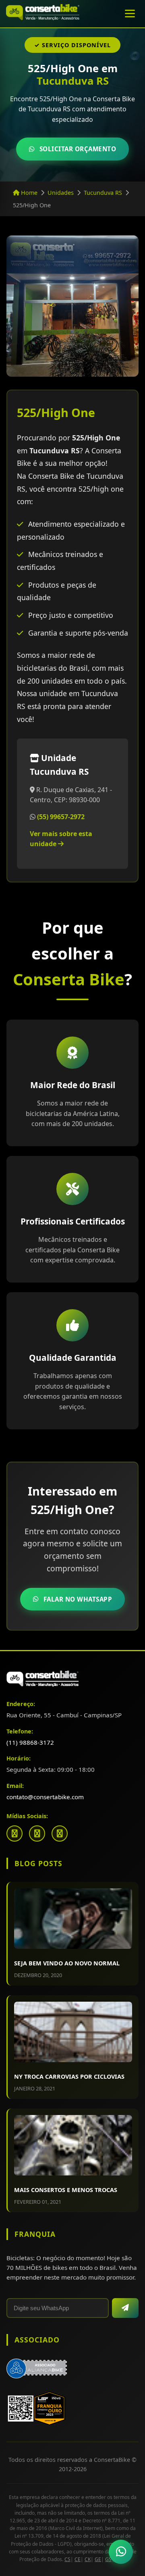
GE (98, 2559)
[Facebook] (14, 1833)
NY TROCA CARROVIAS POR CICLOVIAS (69, 2076)
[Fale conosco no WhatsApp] (121, 2552)
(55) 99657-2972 (61, 817)
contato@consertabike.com (45, 1797)
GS (108, 2559)
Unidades (61, 193)
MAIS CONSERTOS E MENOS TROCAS (66, 2190)
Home (28, 193)
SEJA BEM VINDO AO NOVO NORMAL (67, 1963)
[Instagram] (37, 1833)
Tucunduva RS (103, 193)
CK (88, 2559)
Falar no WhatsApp (78, 1599)
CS (67, 2559)
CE (78, 2559)
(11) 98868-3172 (30, 1742)
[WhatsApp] (60, 1833)
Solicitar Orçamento (78, 149)
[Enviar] (125, 2308)
